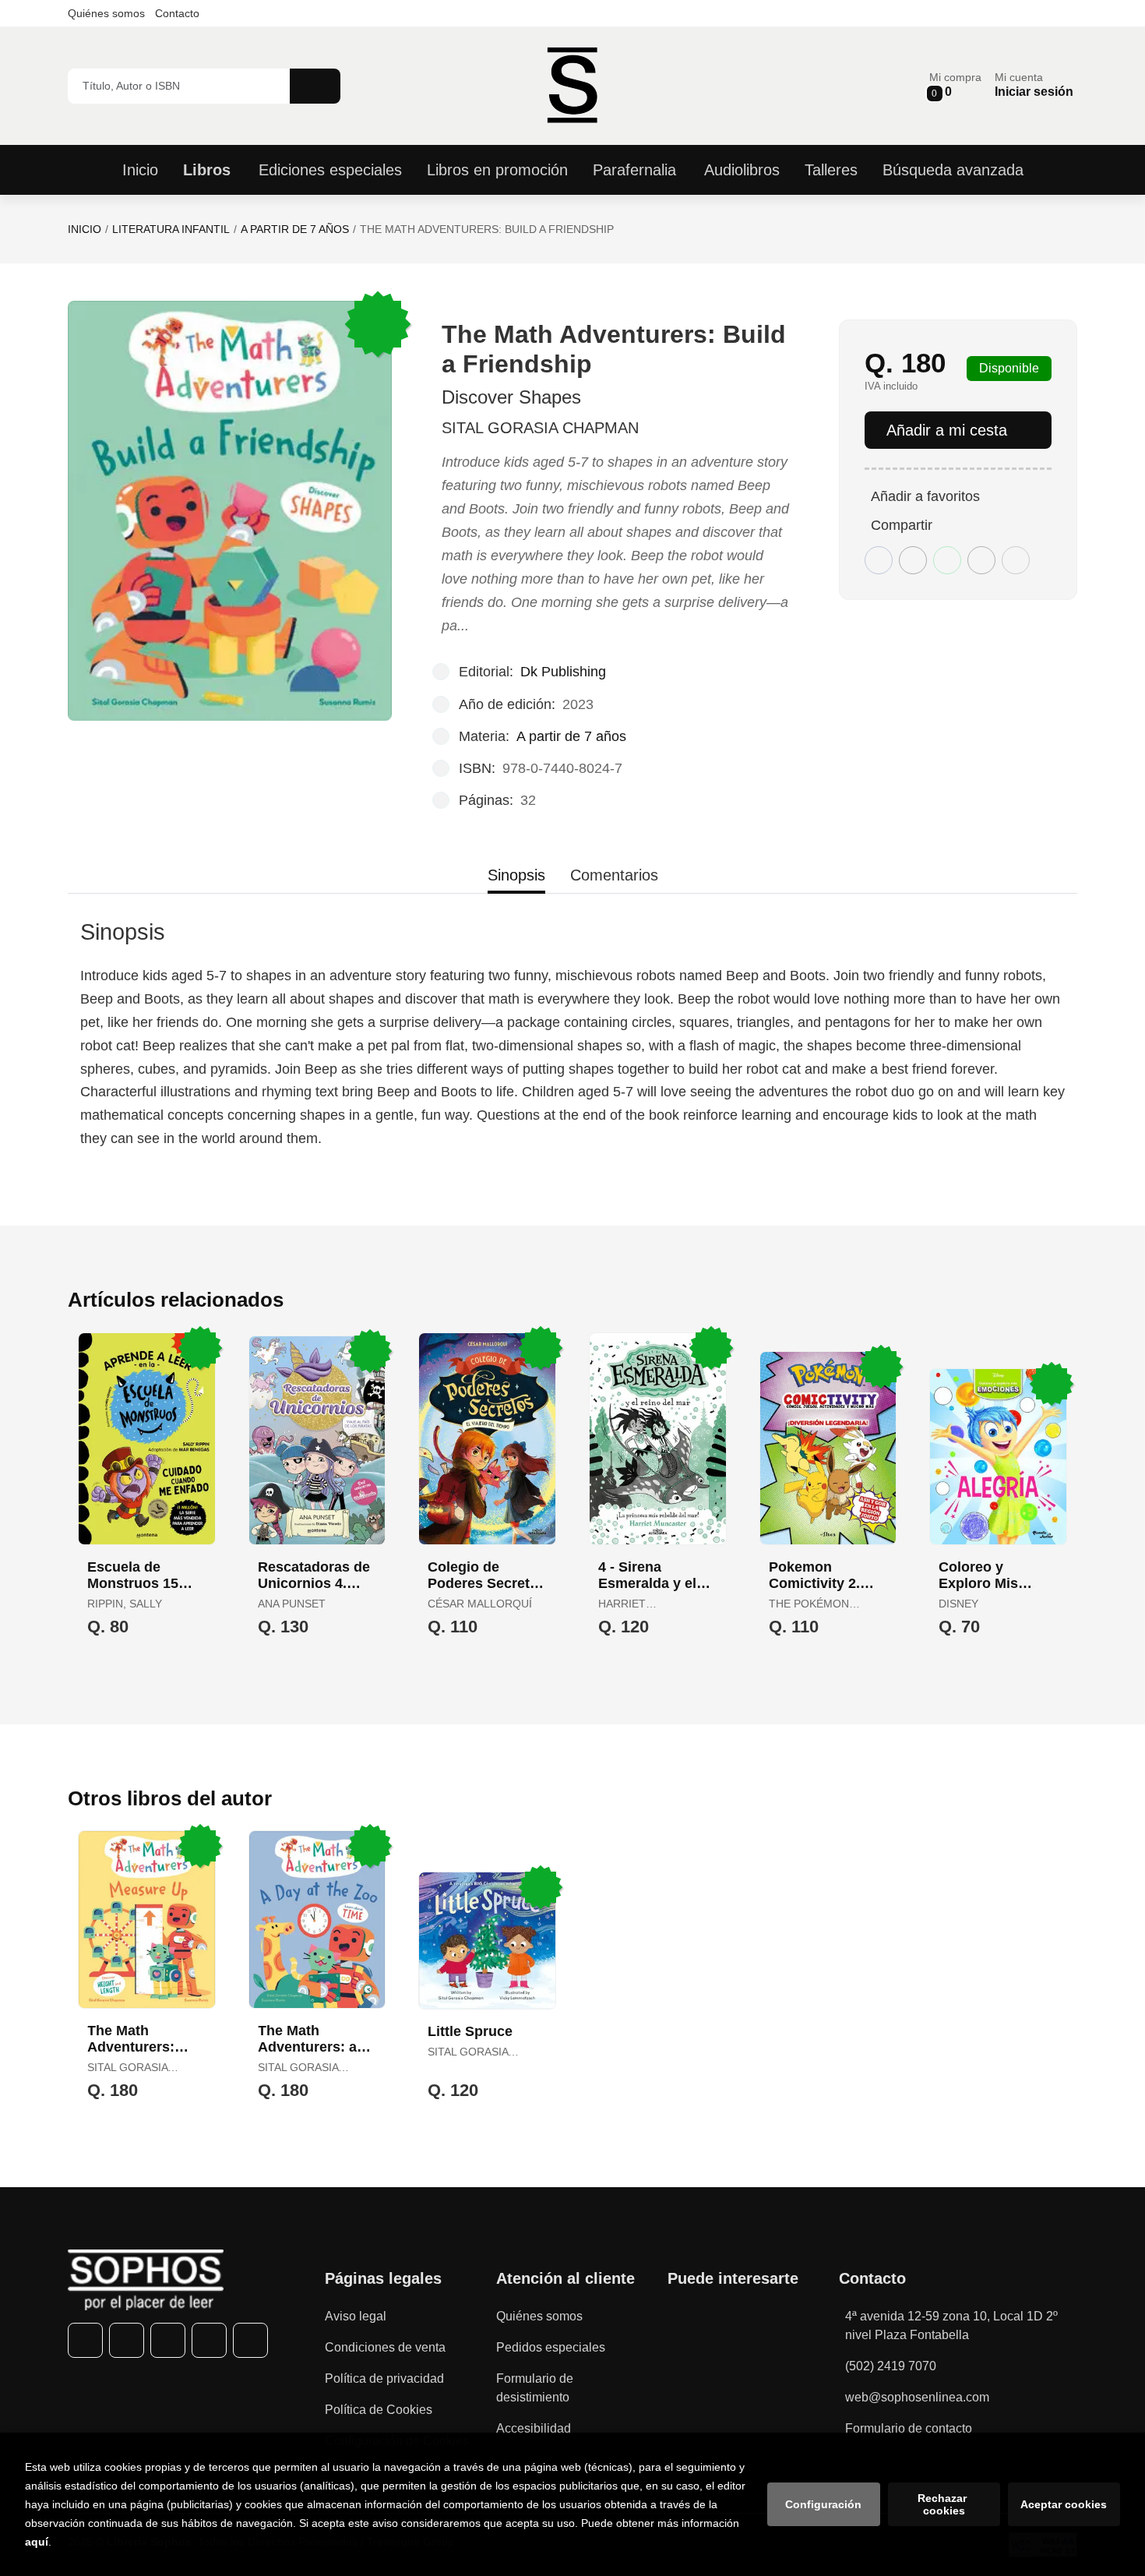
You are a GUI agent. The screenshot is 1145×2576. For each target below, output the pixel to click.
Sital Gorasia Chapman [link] (540, 428)
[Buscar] (315, 86)
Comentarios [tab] (614, 875)
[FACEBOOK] (85, 2340)
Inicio (85, 229)
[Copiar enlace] (1016, 560)
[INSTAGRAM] (168, 2340)
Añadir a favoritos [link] (925, 496)
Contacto (177, 13)
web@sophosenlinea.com (917, 2397)
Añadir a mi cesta (947, 430)
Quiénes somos (106, 13)
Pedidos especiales (551, 2347)
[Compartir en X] (913, 560)
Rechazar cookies (944, 2504)
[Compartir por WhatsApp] (947, 560)
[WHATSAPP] (209, 2340)
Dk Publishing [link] (563, 672)
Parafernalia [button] (634, 170)
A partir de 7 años (295, 229)
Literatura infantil (171, 229)
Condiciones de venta (385, 2347)
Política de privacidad (384, 2378)
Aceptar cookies (1064, 2504)
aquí (37, 2542)
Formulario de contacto (909, 2428)
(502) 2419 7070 (891, 2366)
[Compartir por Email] (981, 560)
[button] (955, 85)
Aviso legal (356, 2316)
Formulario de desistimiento (535, 2388)
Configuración (823, 2504)
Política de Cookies (379, 2410)
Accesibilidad (534, 2428)
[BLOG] (250, 2340)
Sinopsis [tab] (516, 875)
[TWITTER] (127, 2340)
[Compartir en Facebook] (879, 560)
